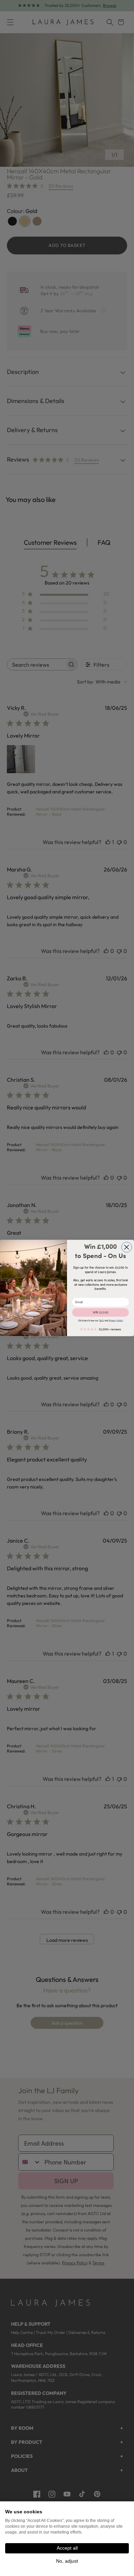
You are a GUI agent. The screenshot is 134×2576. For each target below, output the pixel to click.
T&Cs (101, 1321)
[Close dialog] (127, 1247)
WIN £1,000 (101, 1312)
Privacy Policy (116, 1321)
